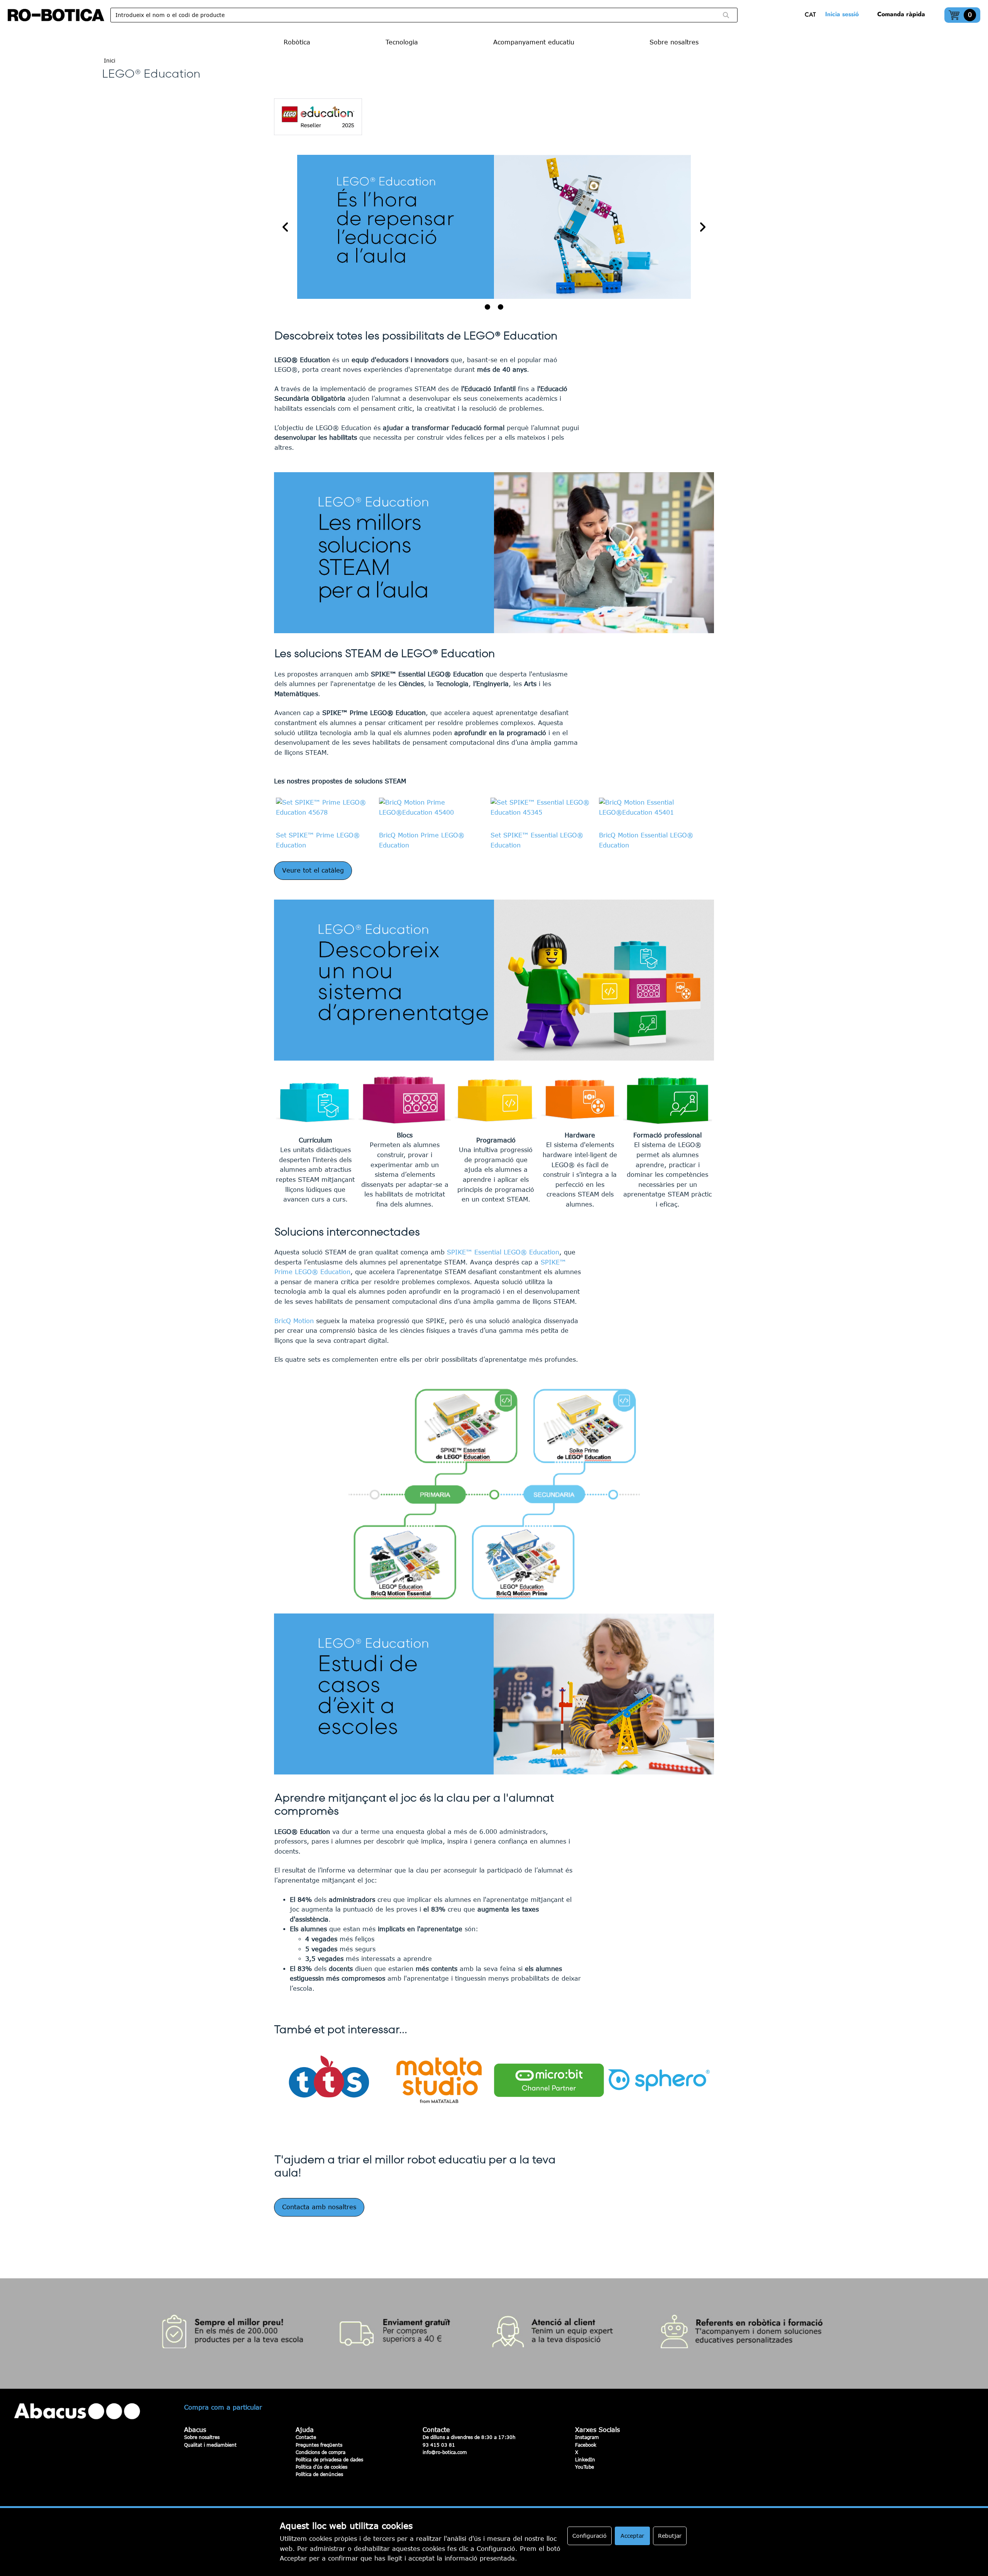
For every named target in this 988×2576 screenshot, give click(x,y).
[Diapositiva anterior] (286, 227)
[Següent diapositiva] (702, 227)
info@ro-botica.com (445, 2452)
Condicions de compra (321, 2452)
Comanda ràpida (901, 14)
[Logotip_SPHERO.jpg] (659, 2080)
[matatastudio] (439, 2080)
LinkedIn (585, 2459)
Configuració (590, 2536)
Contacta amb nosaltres (319, 2207)
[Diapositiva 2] (501, 307)
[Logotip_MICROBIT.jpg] (549, 2080)
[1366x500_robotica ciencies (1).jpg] (494, 227)
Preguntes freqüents (319, 2445)
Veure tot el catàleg (313, 870)
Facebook (586, 2445)
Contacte (306, 2437)
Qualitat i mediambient (210, 2445)
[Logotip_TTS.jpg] (329, 2080)
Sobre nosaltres (202, 2437)
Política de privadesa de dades (329, 2459)
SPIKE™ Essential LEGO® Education (503, 1252)
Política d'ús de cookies (321, 2467)
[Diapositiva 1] (487, 307)
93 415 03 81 (439, 2445)
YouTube (585, 2467)
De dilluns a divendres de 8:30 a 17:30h (469, 2437)
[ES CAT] (812, 15)
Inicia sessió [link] (842, 14)
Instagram (587, 2437)
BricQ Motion (294, 1321)
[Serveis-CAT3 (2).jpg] (494, 2334)
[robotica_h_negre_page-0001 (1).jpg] (56, 15)
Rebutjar (670, 2536)
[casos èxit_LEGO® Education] (494, 1694)
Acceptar (632, 2536)
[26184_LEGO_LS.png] (494, 1494)
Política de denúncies (319, 2474)
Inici (110, 60)
